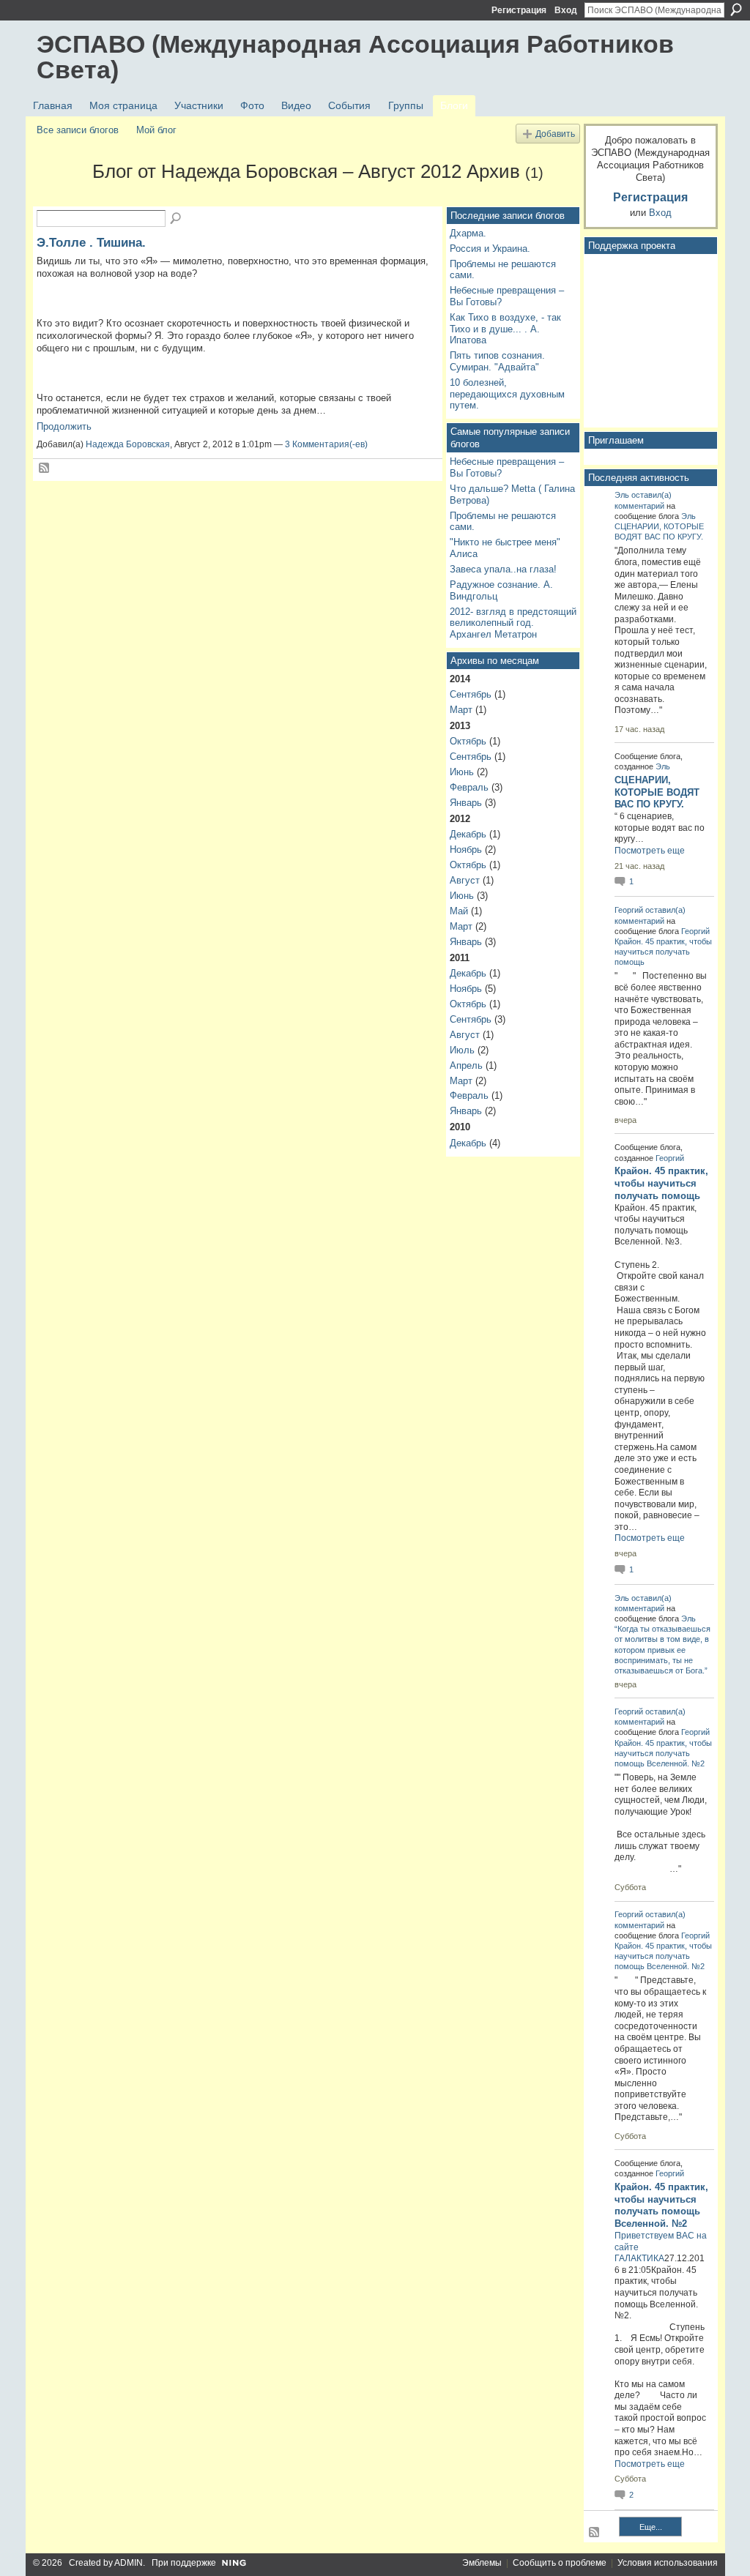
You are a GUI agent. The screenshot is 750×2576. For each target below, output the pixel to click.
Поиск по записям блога (177, 219)
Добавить (555, 134)
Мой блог (156, 130)
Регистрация (519, 10)
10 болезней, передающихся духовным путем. (507, 394)
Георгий (629, 910)
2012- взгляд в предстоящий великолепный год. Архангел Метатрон (513, 623)
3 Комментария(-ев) (326, 444)
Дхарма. (468, 233)
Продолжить (64, 426)
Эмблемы (482, 2563)
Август (465, 880)
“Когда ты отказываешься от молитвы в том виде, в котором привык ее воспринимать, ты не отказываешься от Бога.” (662, 1650)
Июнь (462, 772)
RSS (45, 468)
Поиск (736, 10)
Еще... (651, 2527)
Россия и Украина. (490, 249)
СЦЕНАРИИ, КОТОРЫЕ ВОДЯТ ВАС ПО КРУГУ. (657, 792)
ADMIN (129, 2563)
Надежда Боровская (128, 444)
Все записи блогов (78, 130)
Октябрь (468, 741)
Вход (566, 10)
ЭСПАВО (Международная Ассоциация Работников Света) (355, 57)
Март (461, 710)
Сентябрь (471, 694)
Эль (622, 495)
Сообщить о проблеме (560, 2563)
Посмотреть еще (650, 851)
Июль (462, 1050)
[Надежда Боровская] (60, 198)
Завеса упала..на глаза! (503, 569)
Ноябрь (466, 850)
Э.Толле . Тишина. (91, 242)
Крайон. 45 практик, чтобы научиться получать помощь (663, 952)
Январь (466, 803)
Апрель (466, 1065)
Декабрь (468, 834)
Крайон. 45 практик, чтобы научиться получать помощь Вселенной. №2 (663, 1753)
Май (459, 911)
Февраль (469, 787)
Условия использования (668, 2563)
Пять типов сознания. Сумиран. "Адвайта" (497, 361)
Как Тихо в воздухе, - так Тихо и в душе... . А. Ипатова (505, 329)
